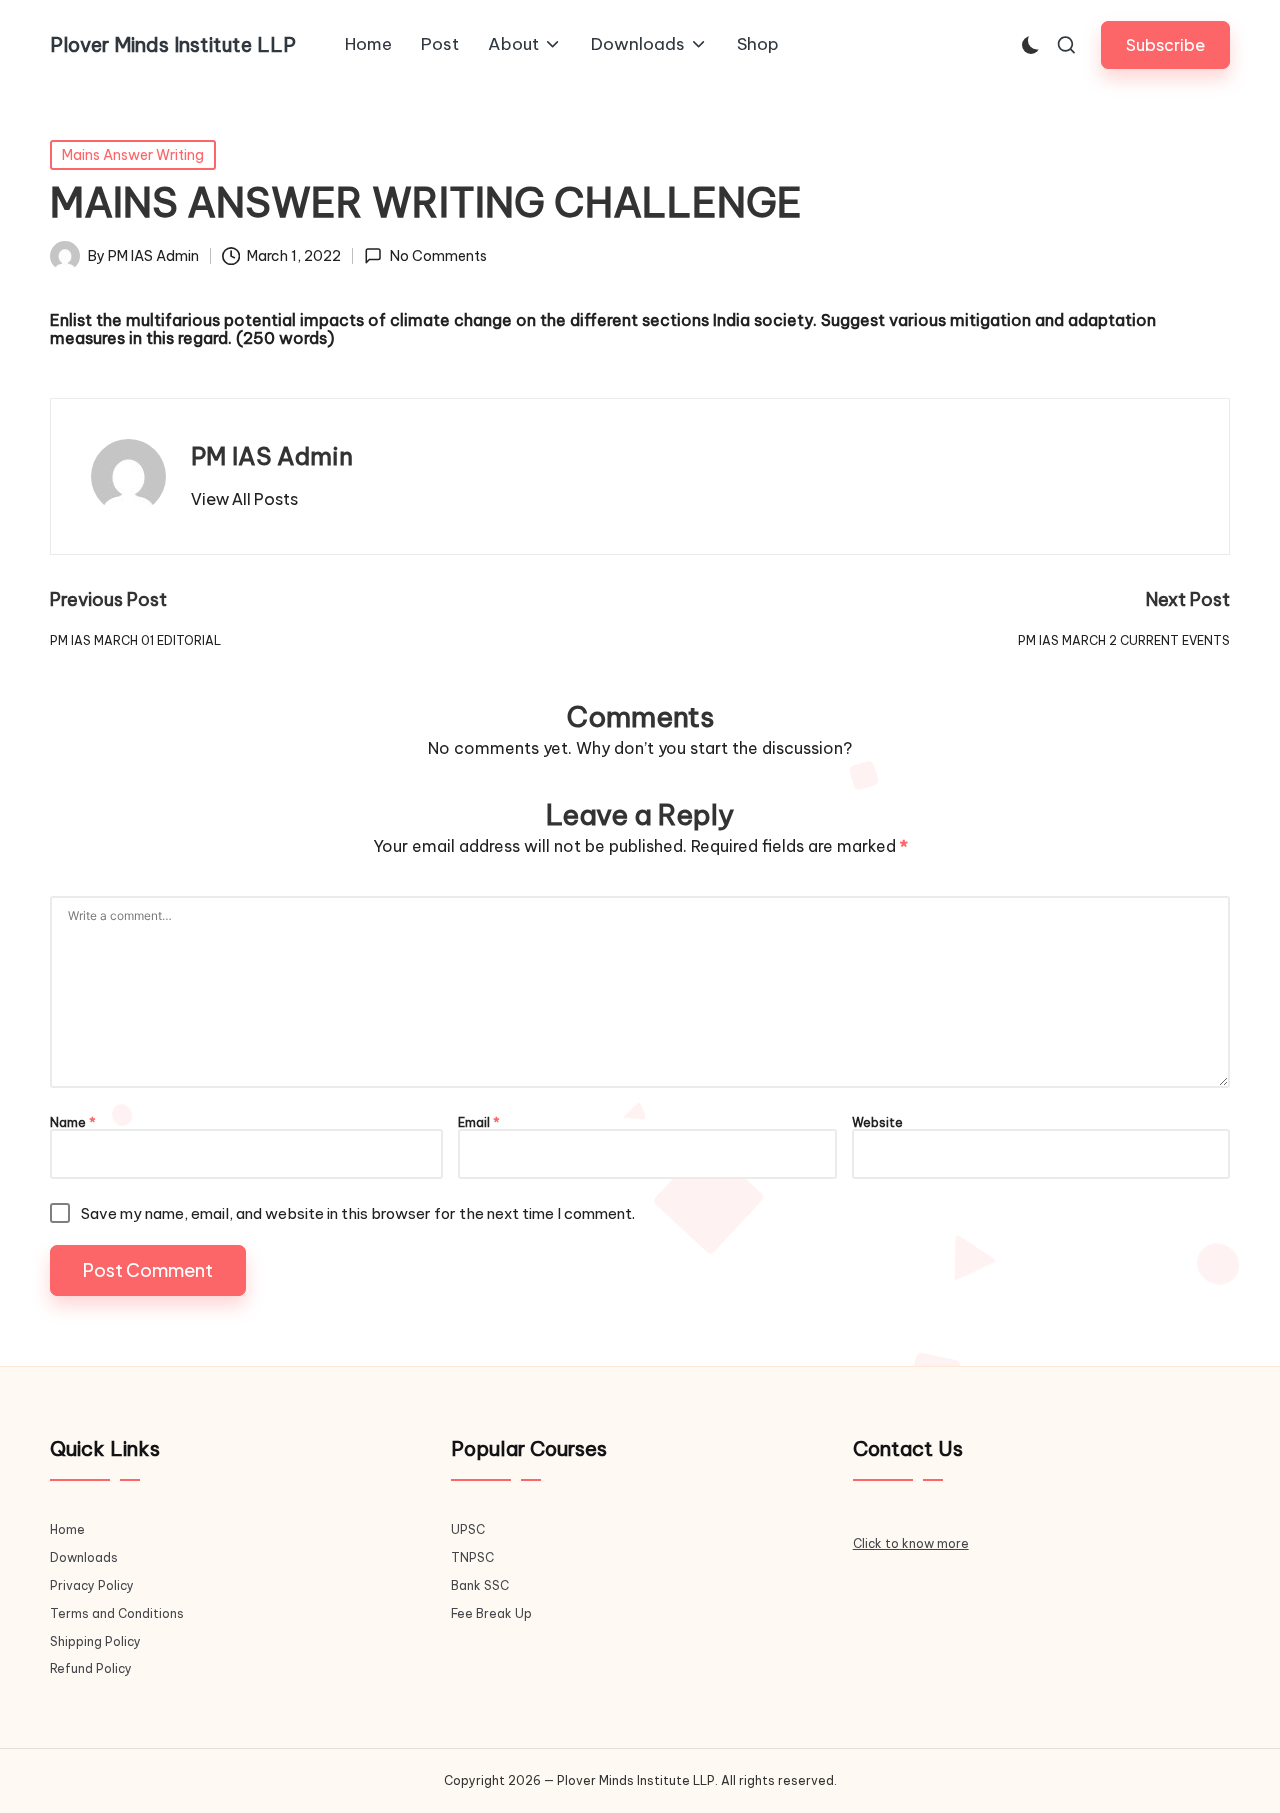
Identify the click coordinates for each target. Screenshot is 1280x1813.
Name (73, 1123)
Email (479, 1123)
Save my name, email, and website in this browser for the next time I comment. (358, 1213)
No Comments (438, 256)
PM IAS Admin (272, 456)
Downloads (84, 1557)
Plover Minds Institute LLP (173, 45)
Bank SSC (480, 1585)
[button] (1165, 44)
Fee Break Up (491, 1613)
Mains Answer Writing (133, 155)
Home (67, 1529)
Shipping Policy (95, 1641)
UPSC (468, 1529)
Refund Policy (91, 1668)
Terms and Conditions (117, 1613)
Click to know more (911, 1543)
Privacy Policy (92, 1585)
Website (877, 1123)
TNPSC (472, 1557)
